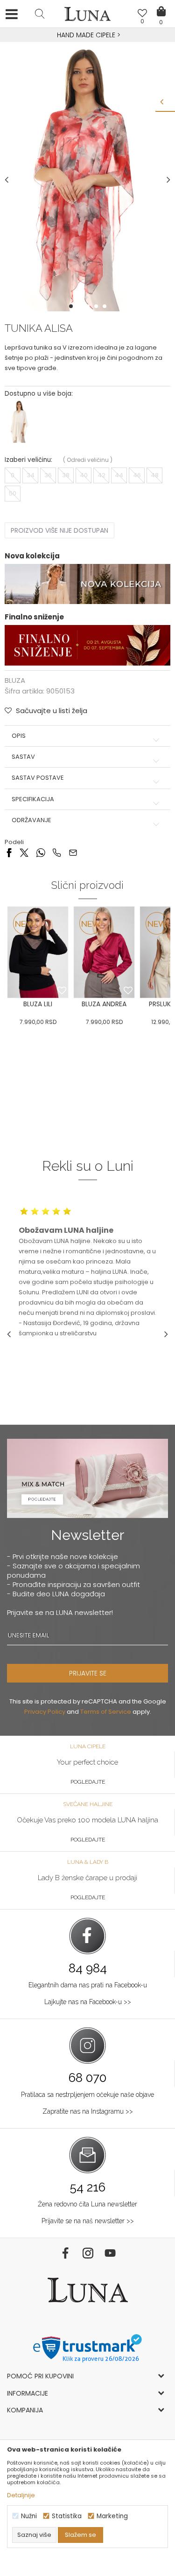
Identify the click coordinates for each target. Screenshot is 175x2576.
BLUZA (15, 680)
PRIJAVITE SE (88, 1673)
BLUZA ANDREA (104, 1004)
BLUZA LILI (38, 1004)
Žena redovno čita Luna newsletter (87, 2204)
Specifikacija (33, 799)
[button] (40, 14)
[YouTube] (110, 2253)
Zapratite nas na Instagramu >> (88, 2111)
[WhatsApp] (40, 852)
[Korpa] (161, 5)
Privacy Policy (45, 1712)
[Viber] (57, 852)
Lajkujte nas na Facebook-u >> (88, 2002)
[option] (87, 35)
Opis (19, 736)
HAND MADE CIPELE (87, 35)
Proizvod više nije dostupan (59, 530)
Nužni (29, 2516)
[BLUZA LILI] (38, 952)
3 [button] (89, 306)
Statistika (67, 2516)
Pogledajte (88, 1782)
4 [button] (97, 306)
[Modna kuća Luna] (88, 16)
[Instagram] (88, 2253)
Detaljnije (21, 2495)
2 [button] (80, 306)
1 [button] (72, 306)
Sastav (23, 757)
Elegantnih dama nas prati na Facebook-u (88, 1985)
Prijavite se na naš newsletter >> (88, 2221)
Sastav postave (38, 778)
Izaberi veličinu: (28, 460)
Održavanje (31, 820)
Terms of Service (106, 1712)
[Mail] (73, 852)
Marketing (112, 2516)
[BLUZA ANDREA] (104, 952)
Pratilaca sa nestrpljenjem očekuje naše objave (87, 2095)
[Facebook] (9, 852)
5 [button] (105, 306)
